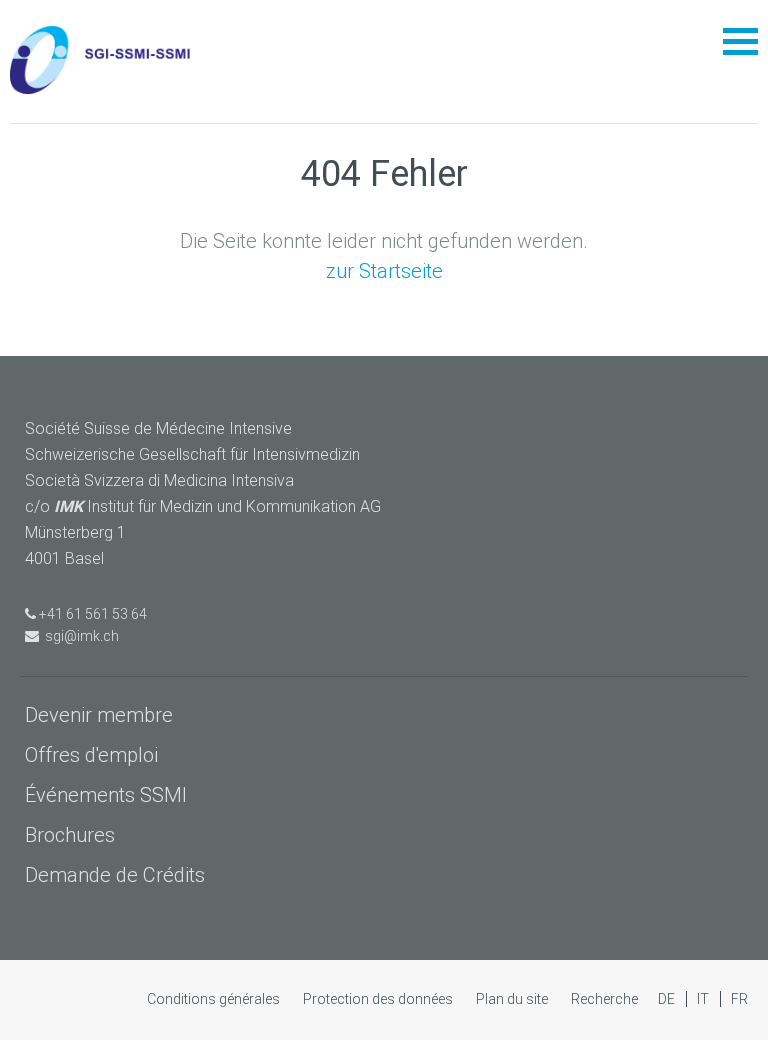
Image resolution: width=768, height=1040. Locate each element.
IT (704, 999)
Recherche (604, 999)
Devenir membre (99, 715)
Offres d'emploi (91, 755)
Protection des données (379, 999)
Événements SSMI (106, 795)
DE (668, 999)
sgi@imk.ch (79, 636)
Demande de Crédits (115, 875)
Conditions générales (215, 999)
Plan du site (513, 999)
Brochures (70, 835)
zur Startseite (384, 271)
